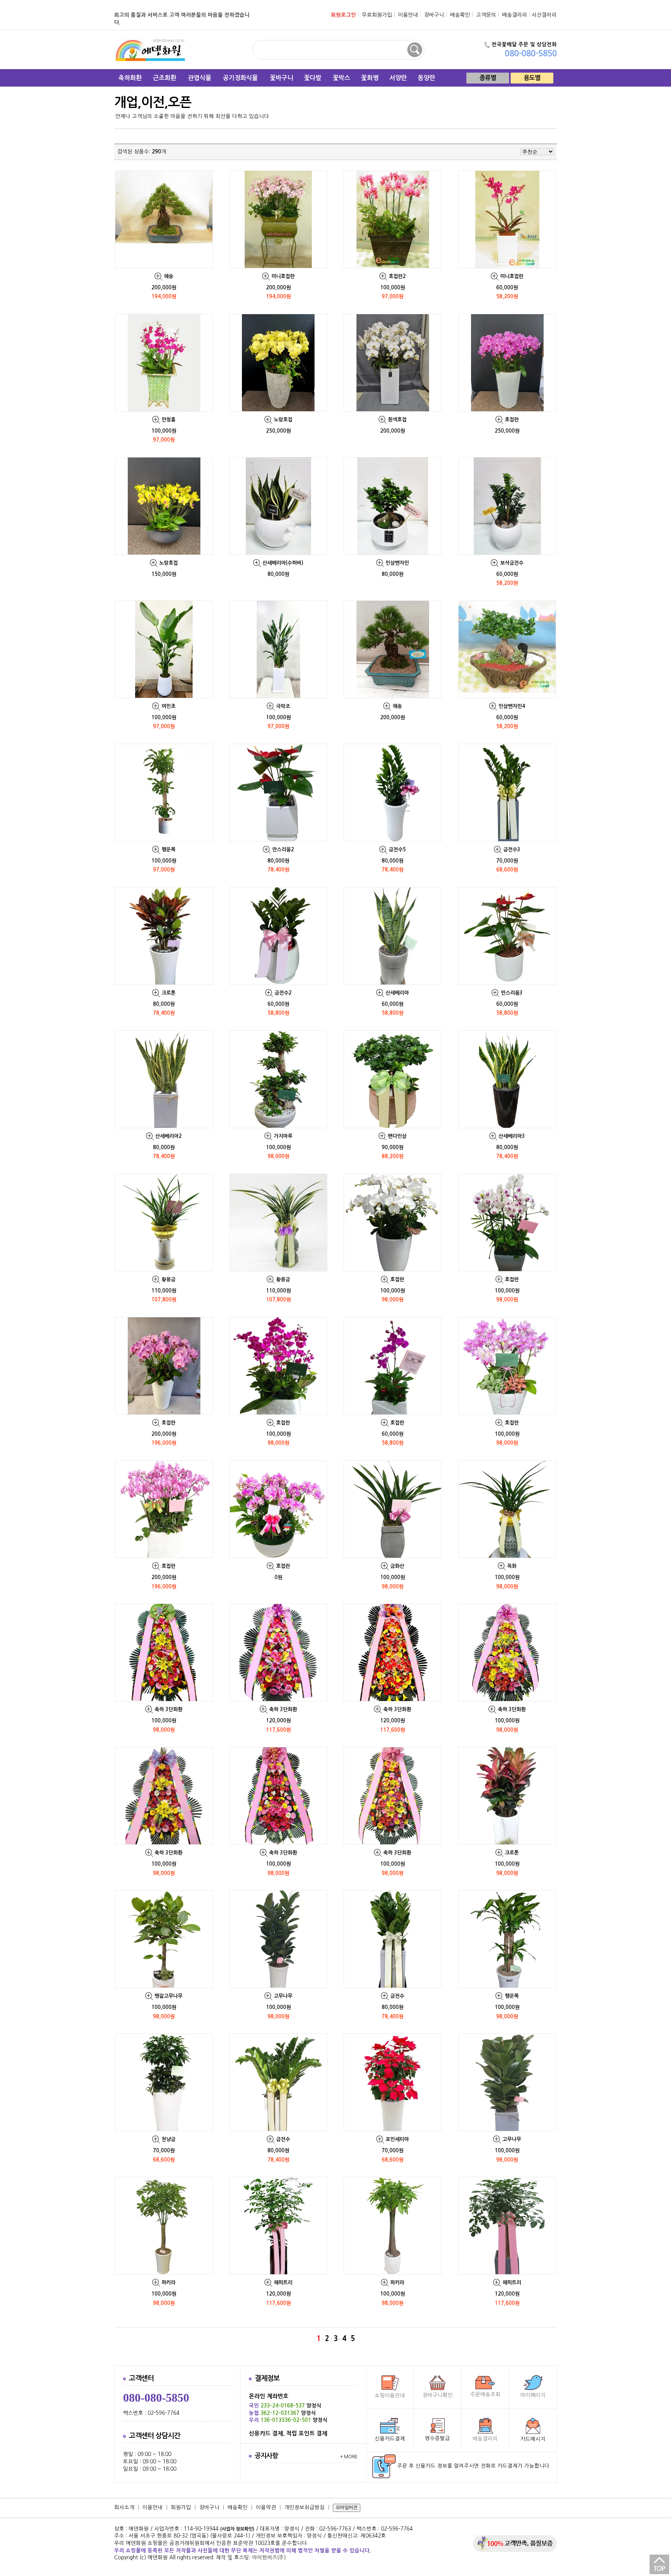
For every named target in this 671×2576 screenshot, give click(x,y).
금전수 (397, 1996)
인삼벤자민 (397, 563)
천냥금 (169, 2139)
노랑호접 (283, 420)
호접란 (512, 420)
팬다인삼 (397, 1136)
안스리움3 (512, 993)
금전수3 (512, 850)
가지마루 (283, 1136)
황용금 (169, 1279)
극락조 (283, 706)
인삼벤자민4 (512, 706)
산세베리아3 (512, 1136)
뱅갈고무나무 (169, 1996)
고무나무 (283, 1996)
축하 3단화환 (169, 1709)
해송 (169, 276)
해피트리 (283, 2283)
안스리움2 (283, 850)
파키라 (169, 2283)
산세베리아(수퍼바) (283, 563)
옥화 (512, 1566)
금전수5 (397, 850)
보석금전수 (512, 563)
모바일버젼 (347, 2508)
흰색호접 (397, 420)
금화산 (397, 1566)
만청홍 (169, 420)
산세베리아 (397, 993)
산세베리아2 (169, 1136)
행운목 (169, 850)
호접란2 (397, 276)
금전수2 (283, 993)
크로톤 (169, 993)
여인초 (169, 706)
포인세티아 (397, 2139)
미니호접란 (283, 276)
